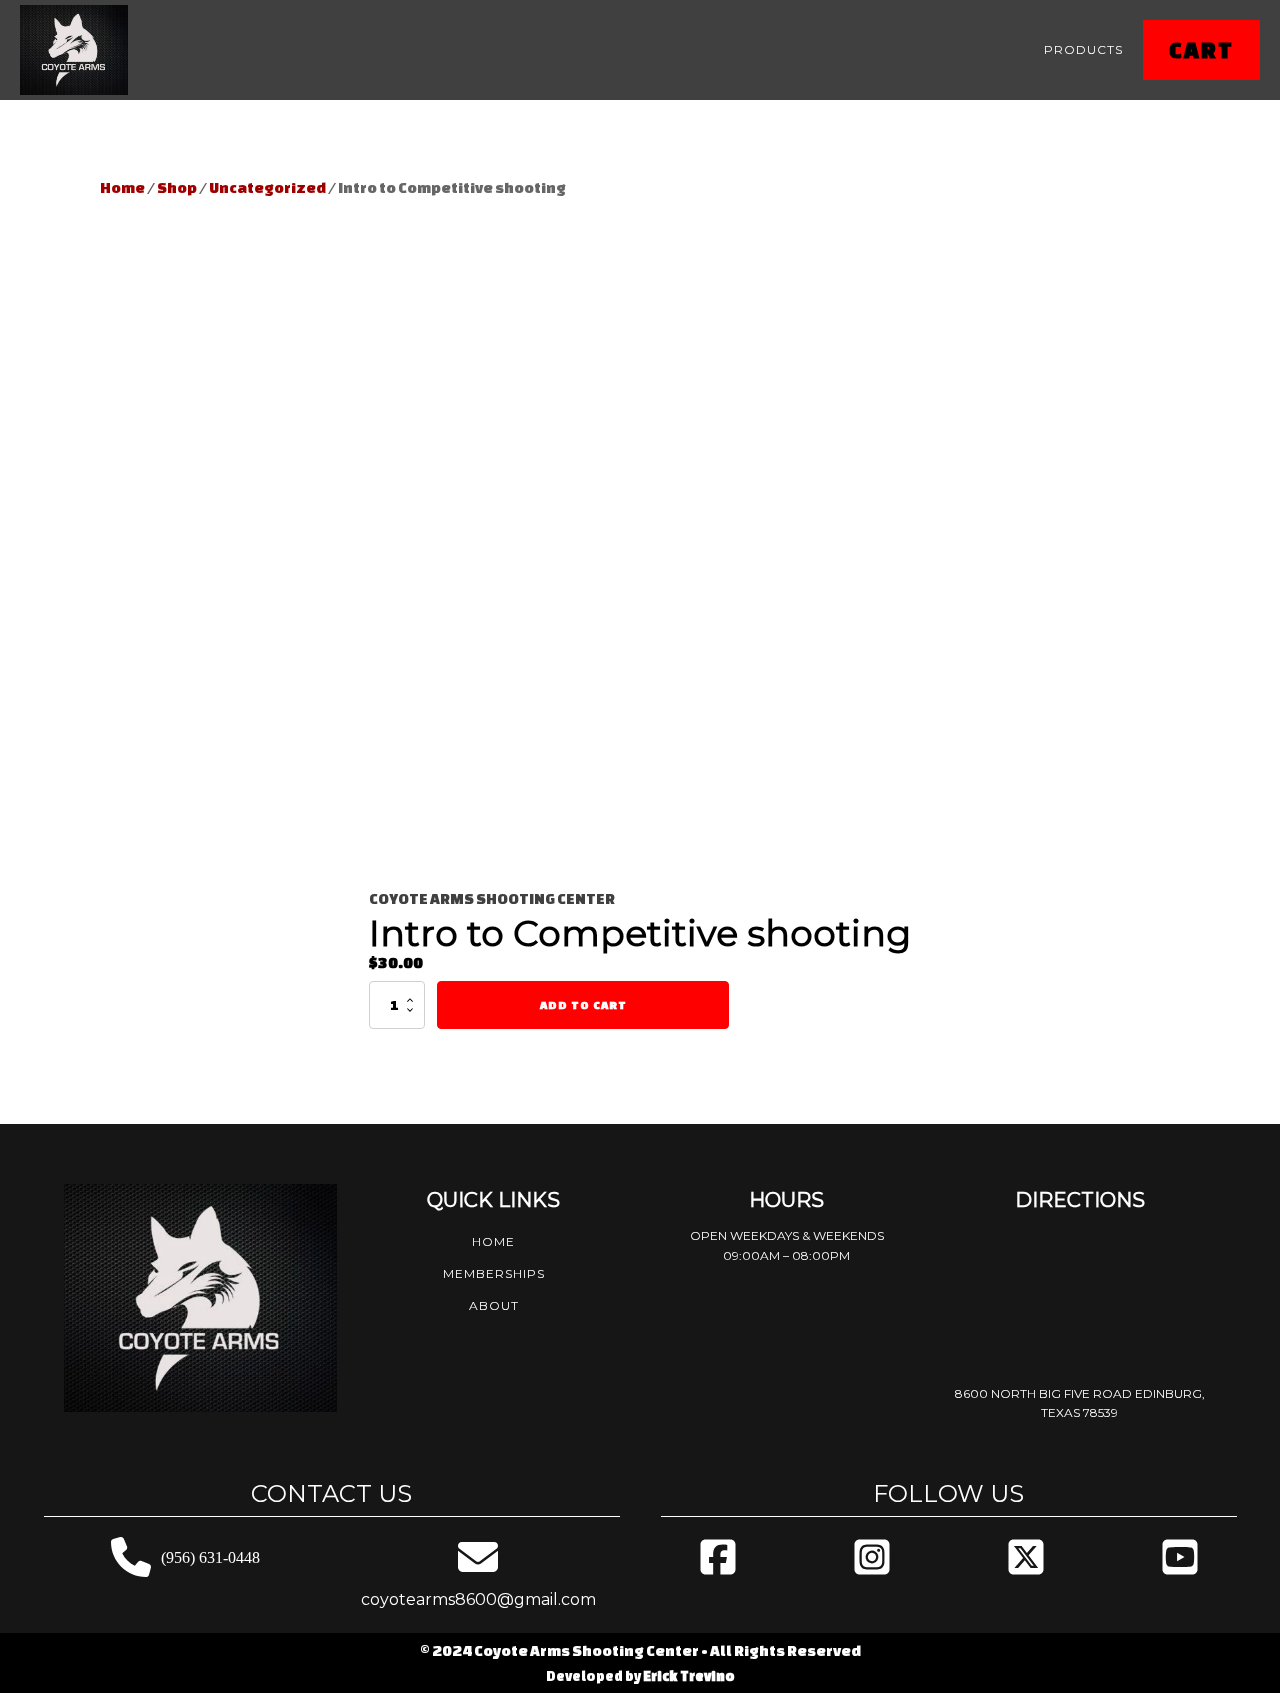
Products (1083, 49)
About (494, 1305)
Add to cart (583, 1004)
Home (122, 187)
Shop (177, 187)
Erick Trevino (689, 1676)
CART (1201, 49)
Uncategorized (267, 187)
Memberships (494, 1273)
